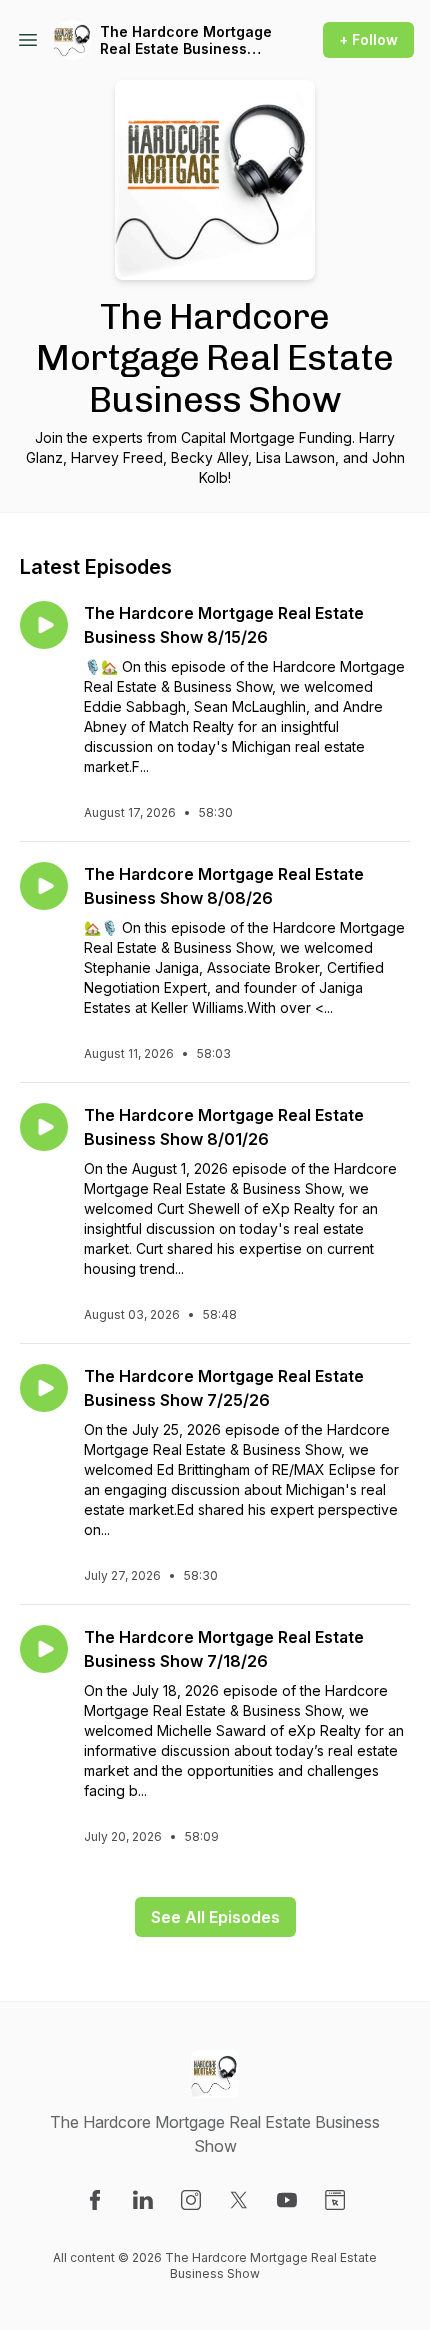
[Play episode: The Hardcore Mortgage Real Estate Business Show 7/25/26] (44, 1388)
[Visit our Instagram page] (191, 2200)
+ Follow (368, 39)
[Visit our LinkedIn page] (143, 2200)
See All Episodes (215, 1917)
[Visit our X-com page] (239, 2200)
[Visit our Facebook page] (95, 2200)
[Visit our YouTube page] (287, 2200)
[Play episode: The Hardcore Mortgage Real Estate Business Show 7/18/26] (44, 1649)
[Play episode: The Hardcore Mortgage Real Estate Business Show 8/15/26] (44, 625)
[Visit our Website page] (335, 2200)
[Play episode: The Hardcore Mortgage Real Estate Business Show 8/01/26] (44, 1127)
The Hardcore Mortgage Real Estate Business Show (186, 40)
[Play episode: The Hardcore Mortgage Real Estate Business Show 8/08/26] (44, 886)
